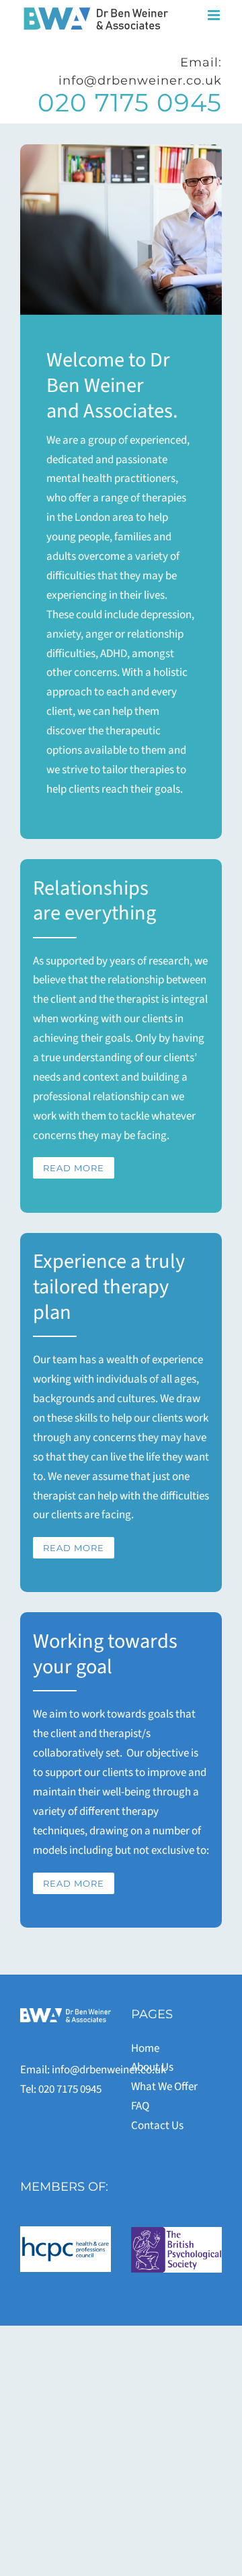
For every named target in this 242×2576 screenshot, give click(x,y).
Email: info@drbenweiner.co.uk (140, 71)
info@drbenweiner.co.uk (109, 2070)
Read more (74, 1168)
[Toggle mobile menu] (215, 15)
